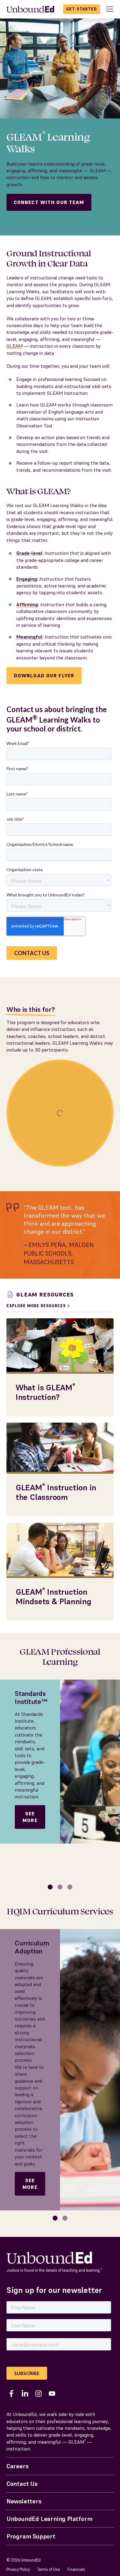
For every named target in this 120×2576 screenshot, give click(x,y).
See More (30, 1817)
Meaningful (29, 637)
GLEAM (14, 346)
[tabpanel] (60, 1762)
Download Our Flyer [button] (44, 675)
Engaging (27, 579)
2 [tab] (60, 1887)
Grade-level (29, 553)
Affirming (27, 604)
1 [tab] (50, 1887)
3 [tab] (70, 1887)
